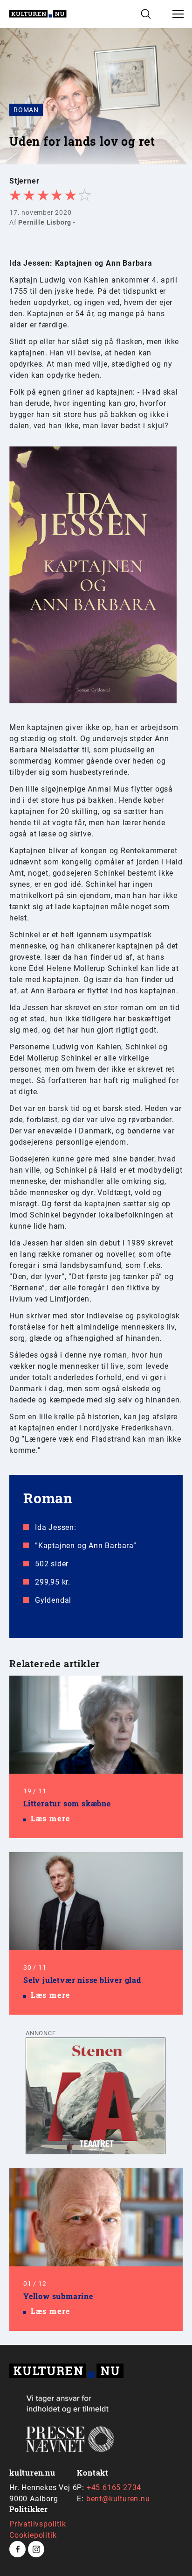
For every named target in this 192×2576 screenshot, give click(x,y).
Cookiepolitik (33, 2535)
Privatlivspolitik (38, 2524)
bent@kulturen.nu (118, 2499)
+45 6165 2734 (114, 2488)
